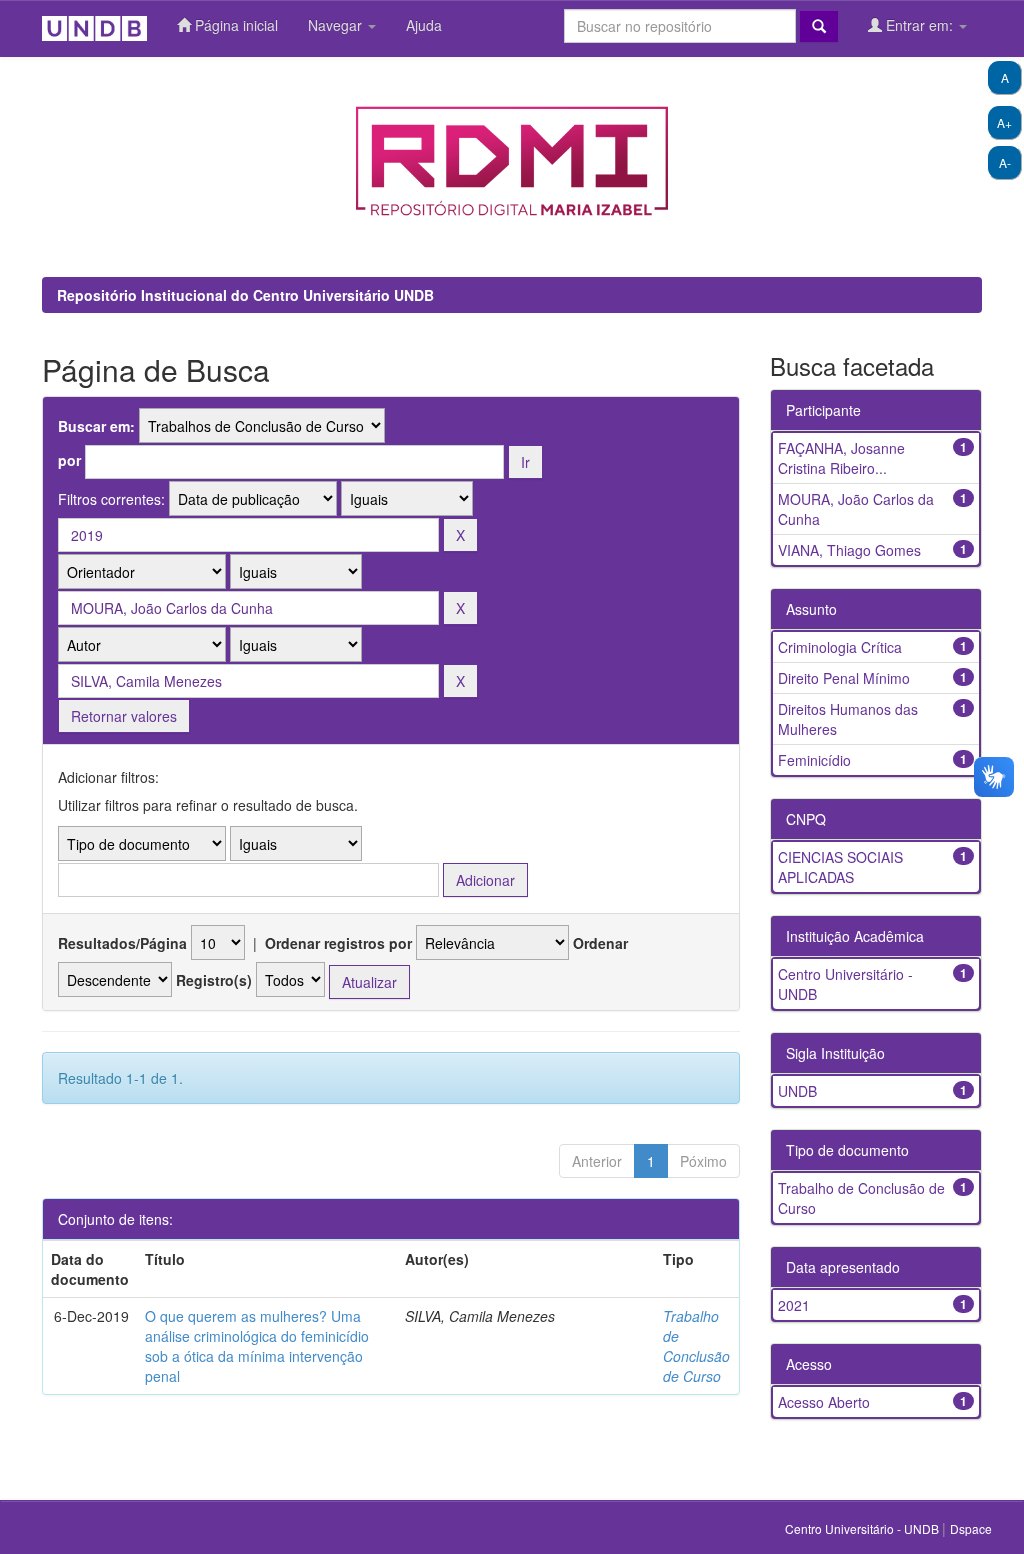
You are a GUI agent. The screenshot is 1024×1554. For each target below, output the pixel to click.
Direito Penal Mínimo (844, 678)
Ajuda (424, 25)
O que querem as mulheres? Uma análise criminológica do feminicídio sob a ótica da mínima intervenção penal (257, 1346)
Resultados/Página (122, 943)
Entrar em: (919, 25)
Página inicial (234, 25)
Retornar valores (124, 716)
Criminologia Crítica (840, 647)
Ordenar (600, 943)
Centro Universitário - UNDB (863, 1528)
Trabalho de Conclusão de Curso (696, 1346)
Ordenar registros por (338, 943)
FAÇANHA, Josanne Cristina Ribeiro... (841, 458)
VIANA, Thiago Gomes (849, 550)
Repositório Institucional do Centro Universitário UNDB (245, 295)
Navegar (337, 25)
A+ (1004, 122)
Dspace (971, 1528)
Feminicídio (814, 760)
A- (1005, 162)
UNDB (797, 1091)
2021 (794, 1305)
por (69, 460)
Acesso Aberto (824, 1402)
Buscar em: (96, 426)
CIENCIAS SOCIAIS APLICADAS (840, 867)
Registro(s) (214, 980)
